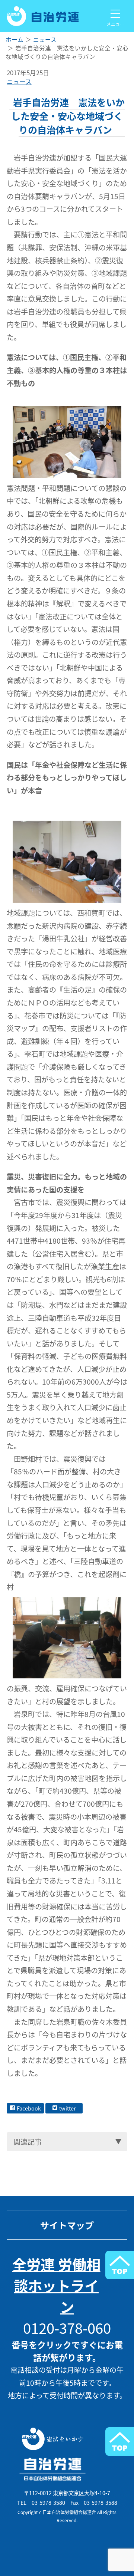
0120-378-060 (67, 2328)
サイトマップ (67, 2225)
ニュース (19, 82)
